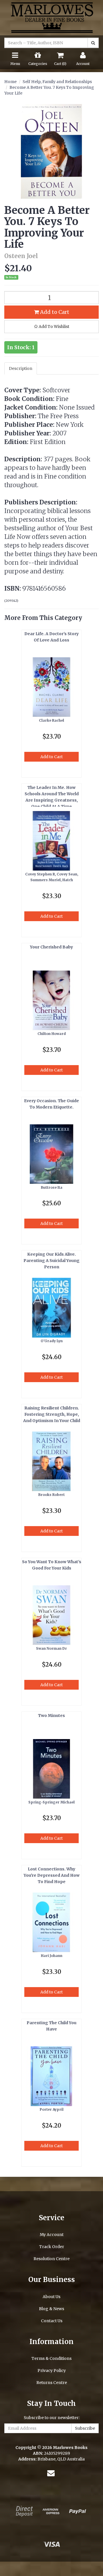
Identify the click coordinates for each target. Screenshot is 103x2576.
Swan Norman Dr (51, 1648)
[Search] (93, 43)
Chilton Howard (52, 1034)
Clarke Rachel (51, 720)
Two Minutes (51, 1716)
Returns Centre (52, 2383)
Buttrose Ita (52, 1187)
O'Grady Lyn (52, 1341)
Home (10, 82)
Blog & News (51, 2309)
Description (21, 368)
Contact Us (52, 2321)
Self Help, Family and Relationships (57, 82)
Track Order (52, 2247)
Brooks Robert (51, 1495)
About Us (51, 2297)
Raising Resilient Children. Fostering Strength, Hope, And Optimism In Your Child (52, 1414)
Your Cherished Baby (51, 947)
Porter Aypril (52, 2109)
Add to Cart (54, 312)
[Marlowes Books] (51, 17)
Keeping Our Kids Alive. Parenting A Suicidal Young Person (51, 1261)
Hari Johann (52, 1956)
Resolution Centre (51, 2259)
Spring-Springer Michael (51, 1802)
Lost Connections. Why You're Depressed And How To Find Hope (52, 1875)
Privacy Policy (52, 2371)
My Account (52, 2235)
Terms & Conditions (51, 2358)
